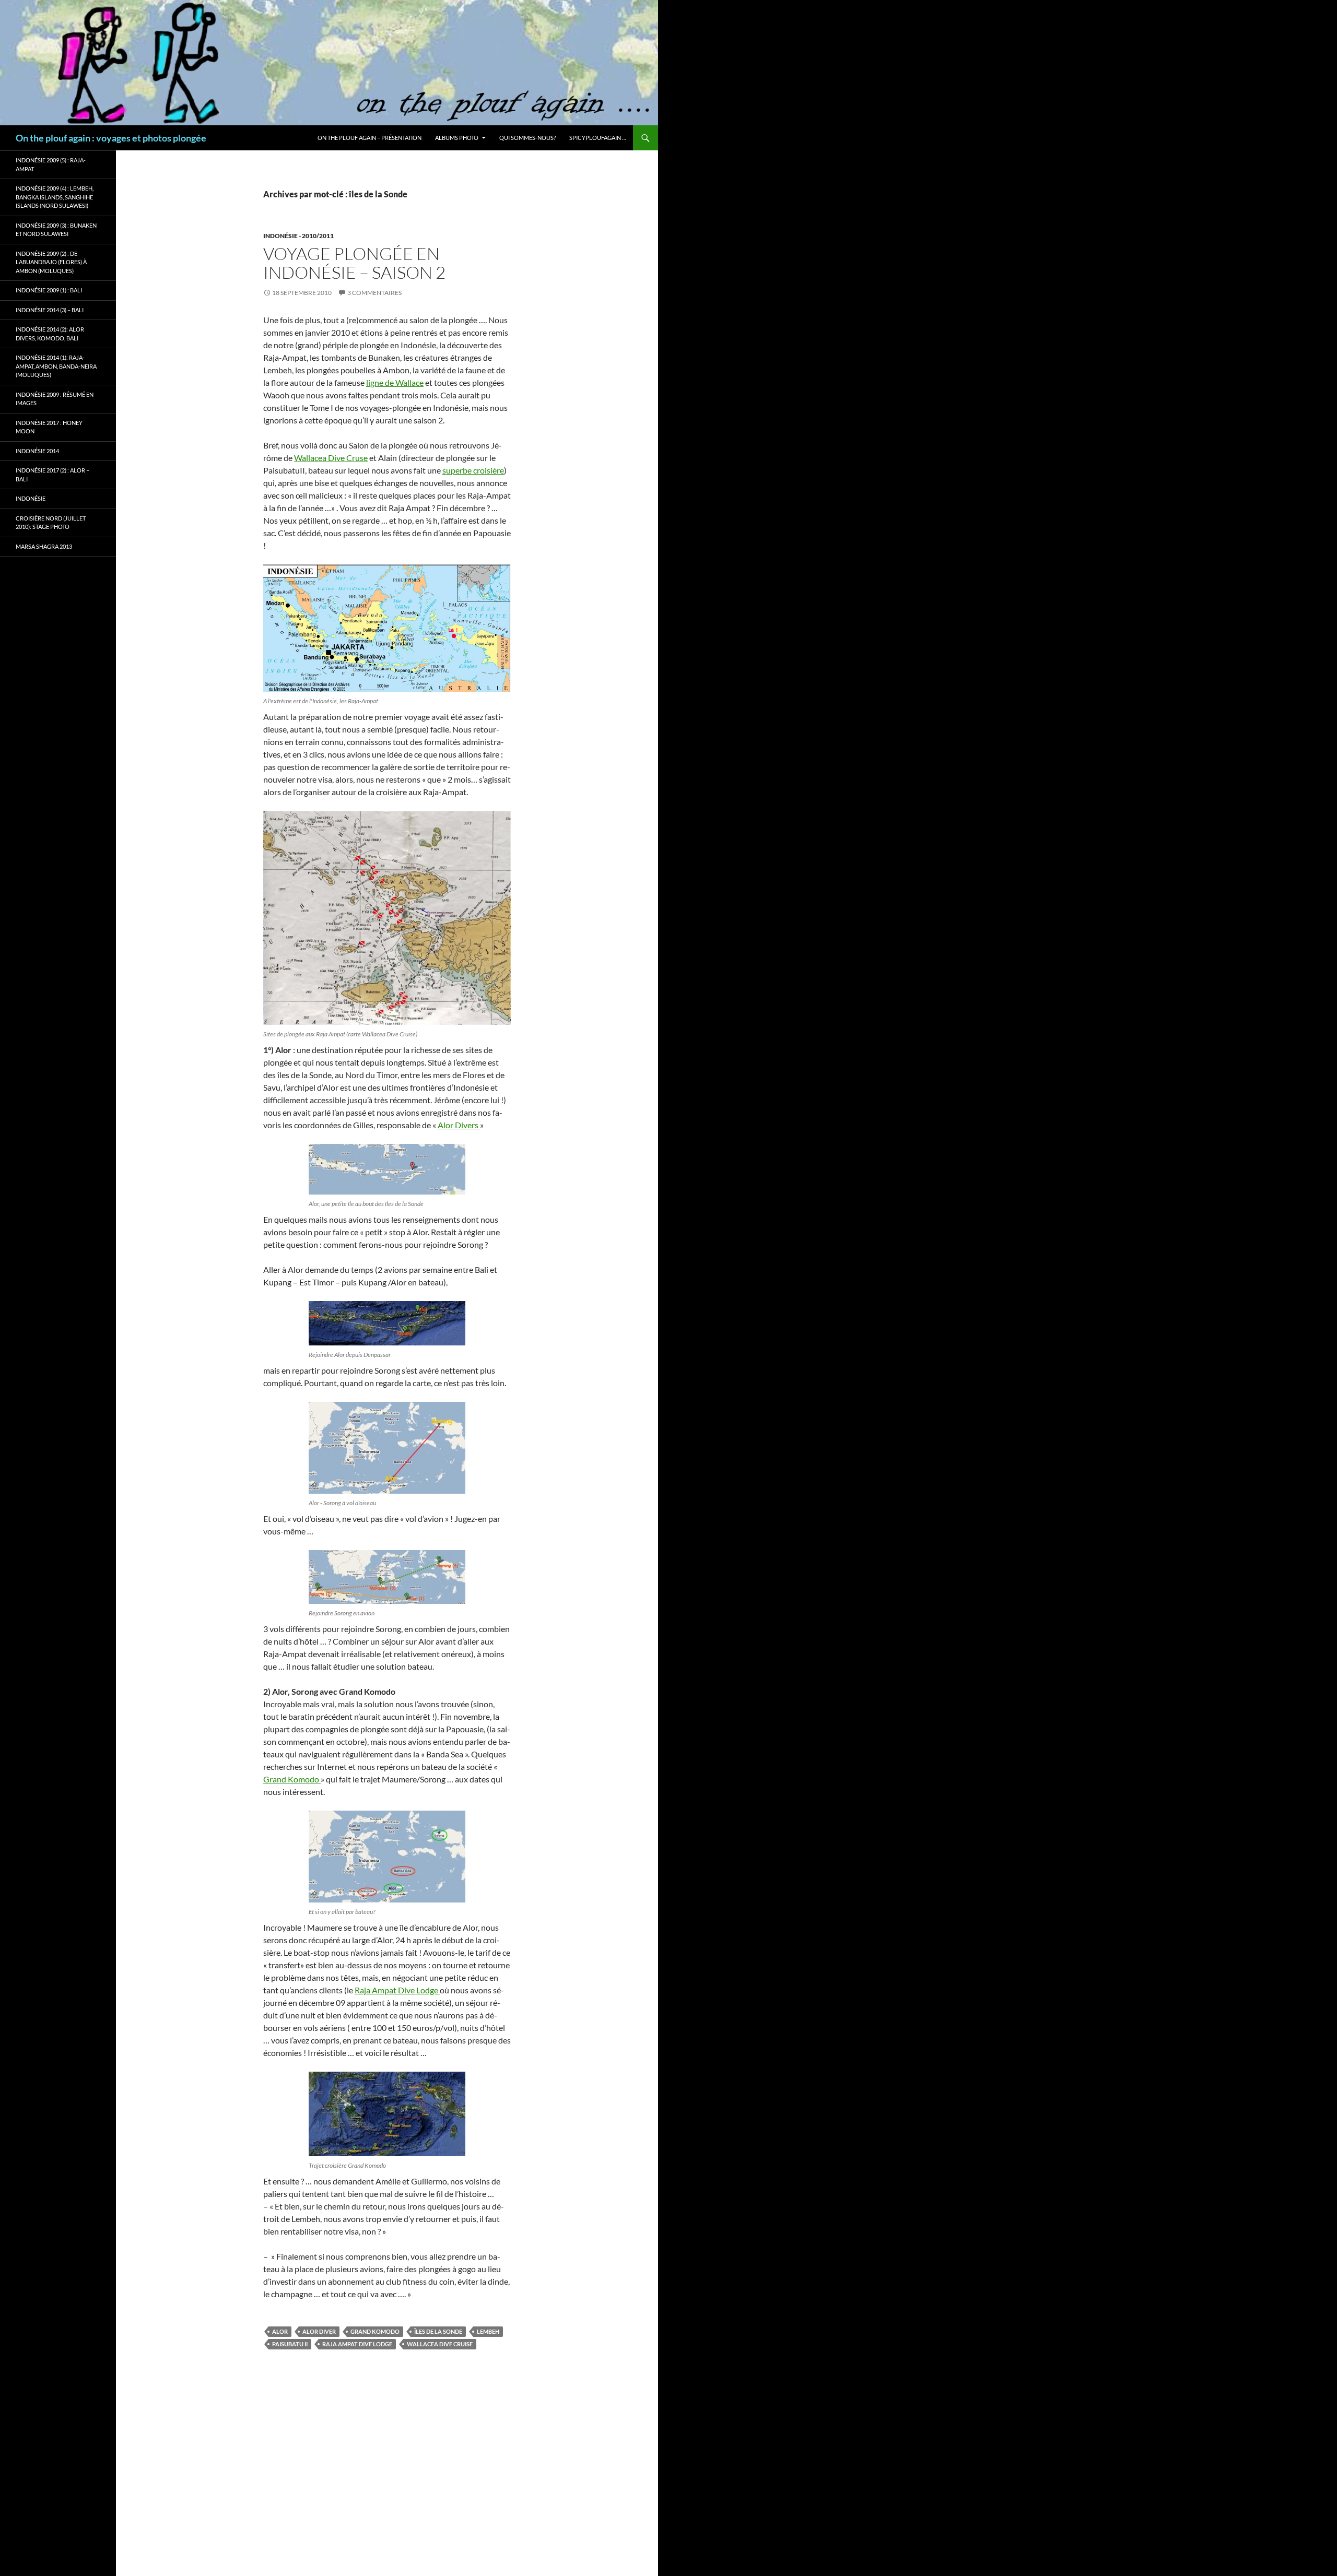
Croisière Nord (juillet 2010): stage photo (51, 523)
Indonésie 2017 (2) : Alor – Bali (52, 475)
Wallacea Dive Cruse (331, 458)
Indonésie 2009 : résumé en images (55, 399)
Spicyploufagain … (598, 138)
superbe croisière (473, 470)
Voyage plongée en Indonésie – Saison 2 (354, 263)
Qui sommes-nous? (527, 138)
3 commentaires (374, 293)
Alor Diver (319, 2331)
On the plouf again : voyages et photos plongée (111, 138)
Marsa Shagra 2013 (44, 546)
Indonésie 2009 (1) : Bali (49, 290)
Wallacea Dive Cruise (440, 2344)
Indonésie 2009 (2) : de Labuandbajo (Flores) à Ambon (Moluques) (51, 262)
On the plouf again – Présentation (370, 138)
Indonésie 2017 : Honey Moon (49, 427)
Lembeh (488, 2331)
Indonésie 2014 (37, 451)
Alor (280, 2331)
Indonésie (31, 498)
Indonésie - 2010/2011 (298, 236)
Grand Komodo (292, 1779)
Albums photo (457, 138)
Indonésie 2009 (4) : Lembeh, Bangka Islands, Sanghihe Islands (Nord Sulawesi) (55, 197)
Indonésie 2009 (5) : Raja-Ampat (51, 164)
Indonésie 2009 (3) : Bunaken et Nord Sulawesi (56, 230)
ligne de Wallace (395, 382)
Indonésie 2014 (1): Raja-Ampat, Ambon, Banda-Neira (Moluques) (56, 366)
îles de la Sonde (438, 2331)
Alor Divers (459, 1125)
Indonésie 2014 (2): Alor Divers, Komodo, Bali (50, 334)
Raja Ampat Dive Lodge (397, 1990)
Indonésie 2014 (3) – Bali (50, 310)
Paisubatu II (290, 2344)
